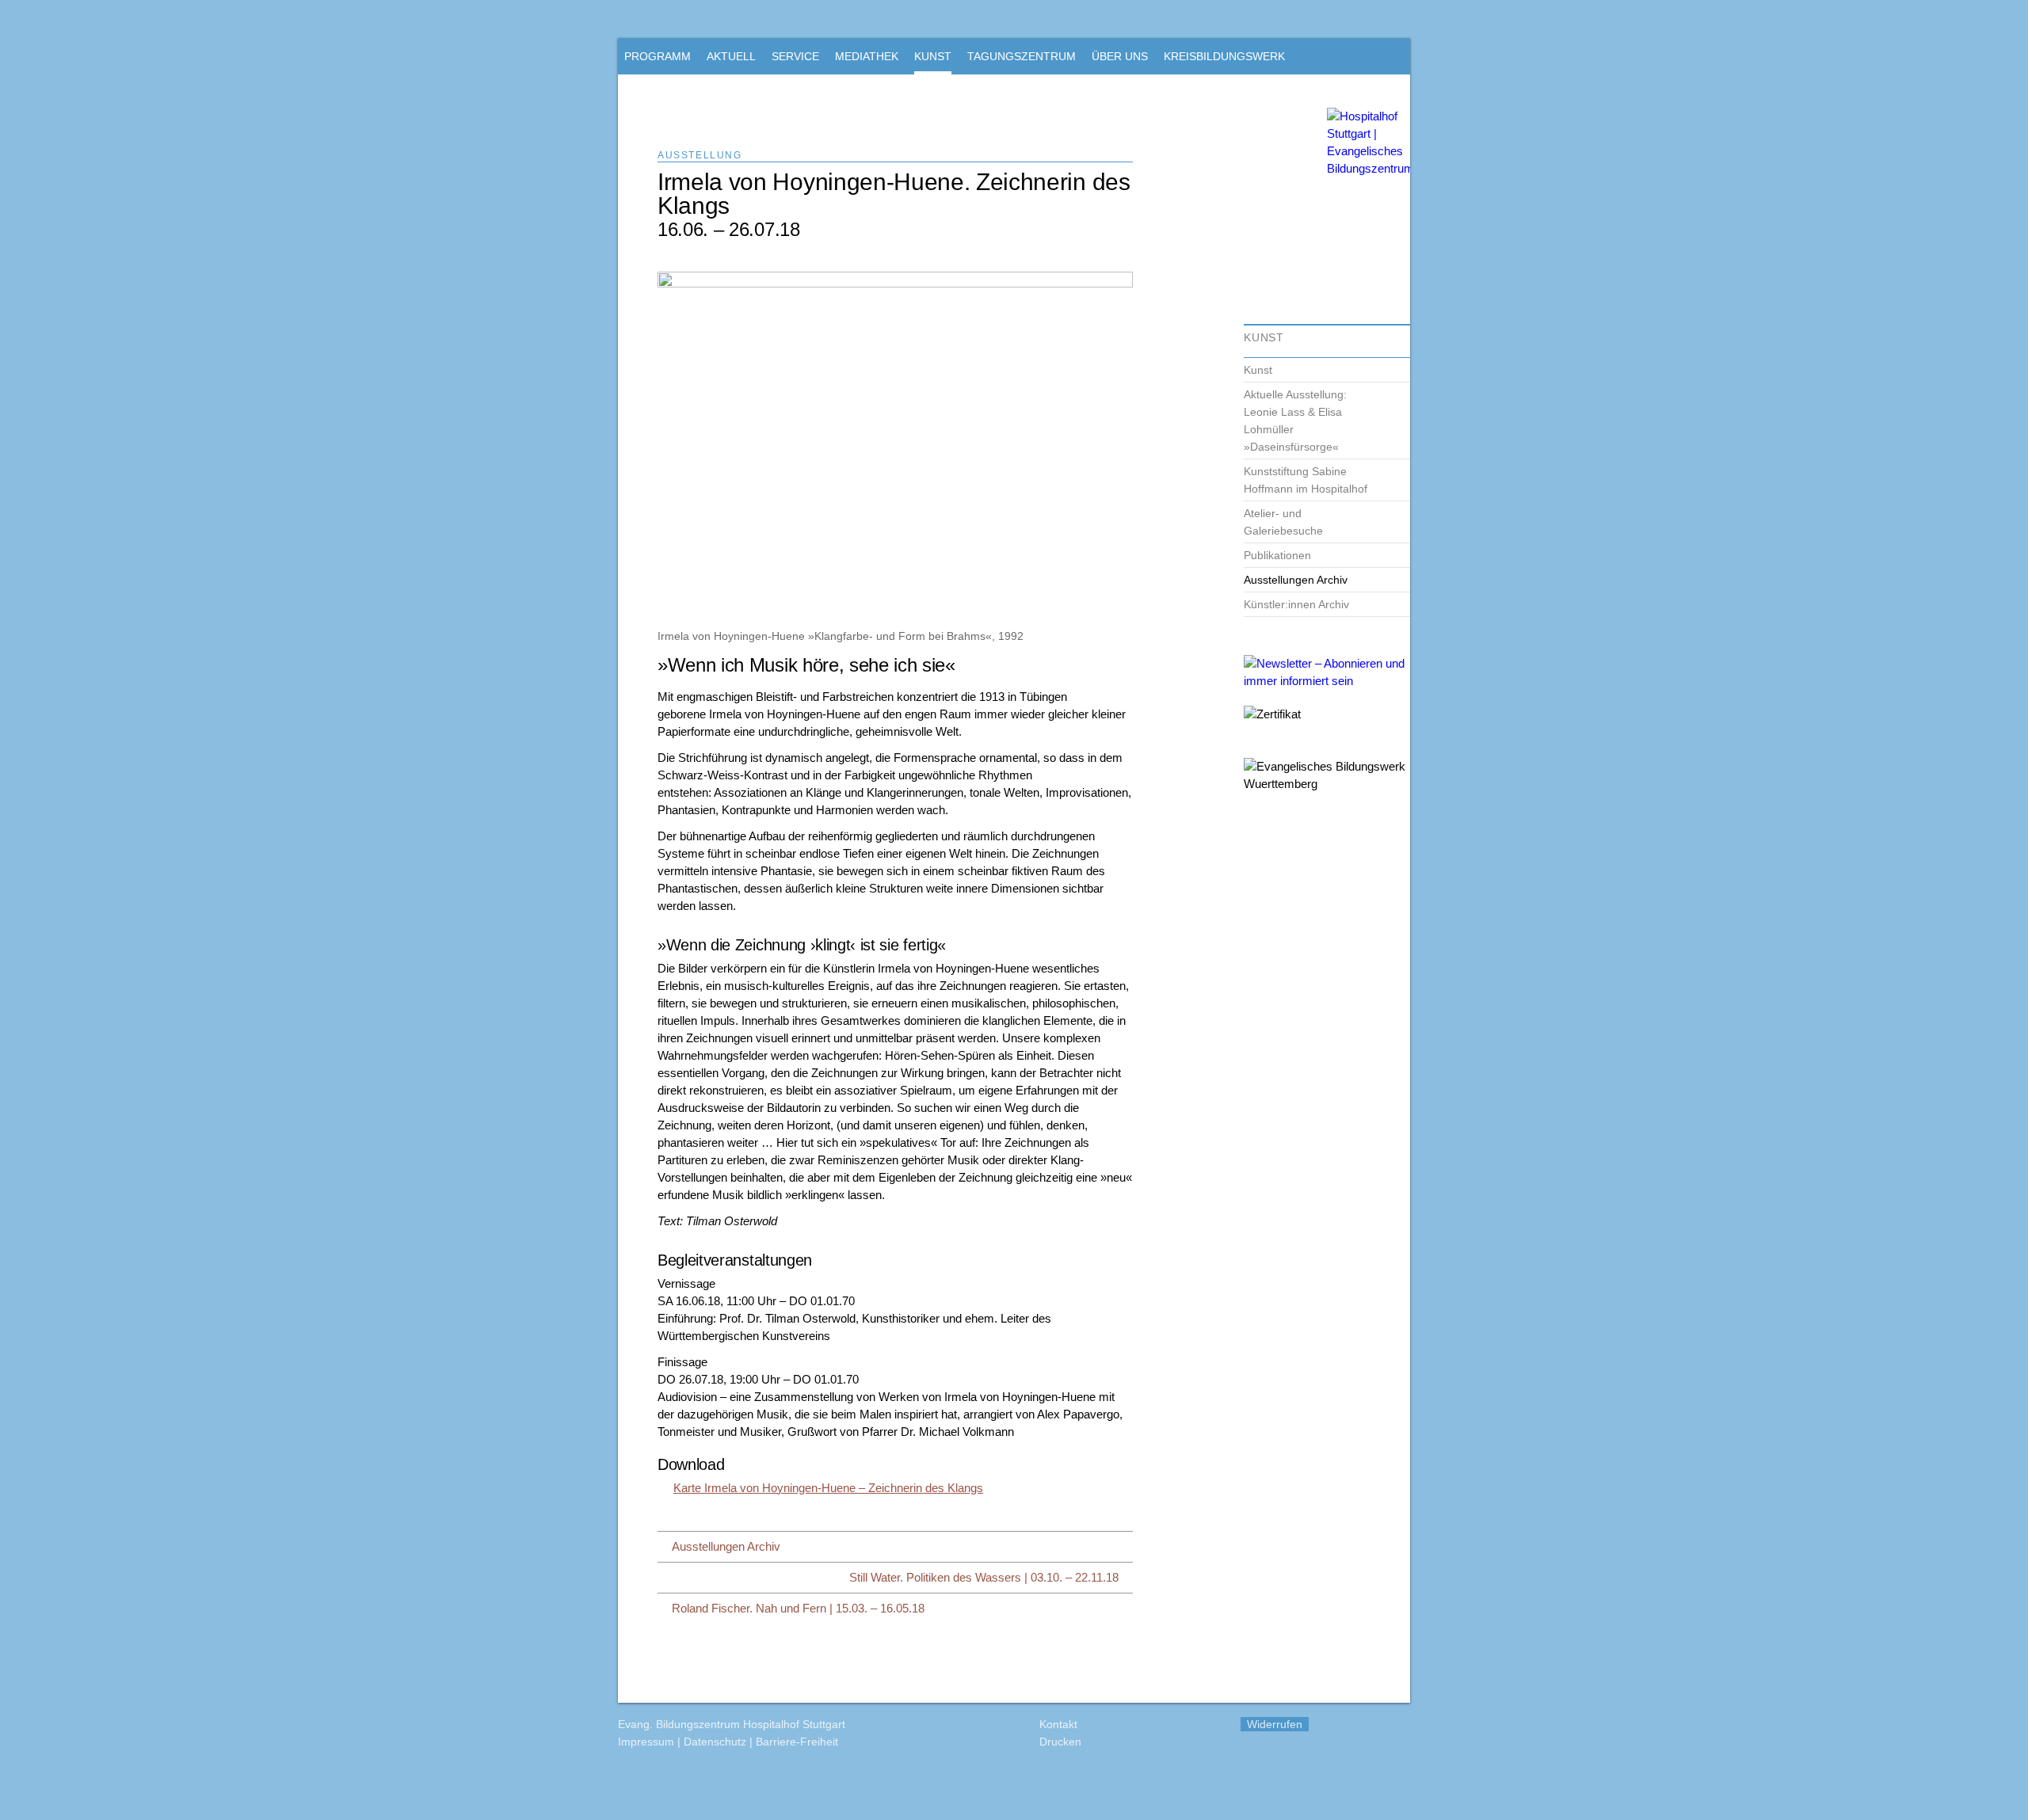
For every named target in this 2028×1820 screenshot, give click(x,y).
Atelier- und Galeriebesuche (1283, 522)
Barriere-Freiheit (797, 1742)
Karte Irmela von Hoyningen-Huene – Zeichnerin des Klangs (828, 1488)
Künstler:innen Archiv (1296, 604)
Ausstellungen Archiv (1296, 580)
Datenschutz (715, 1742)
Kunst (1258, 370)
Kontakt (1058, 1724)
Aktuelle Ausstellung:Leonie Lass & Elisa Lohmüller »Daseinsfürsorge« (1295, 421)
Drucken (1060, 1742)
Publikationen (1277, 555)
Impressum (646, 1742)
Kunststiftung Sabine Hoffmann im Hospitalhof (1306, 480)
